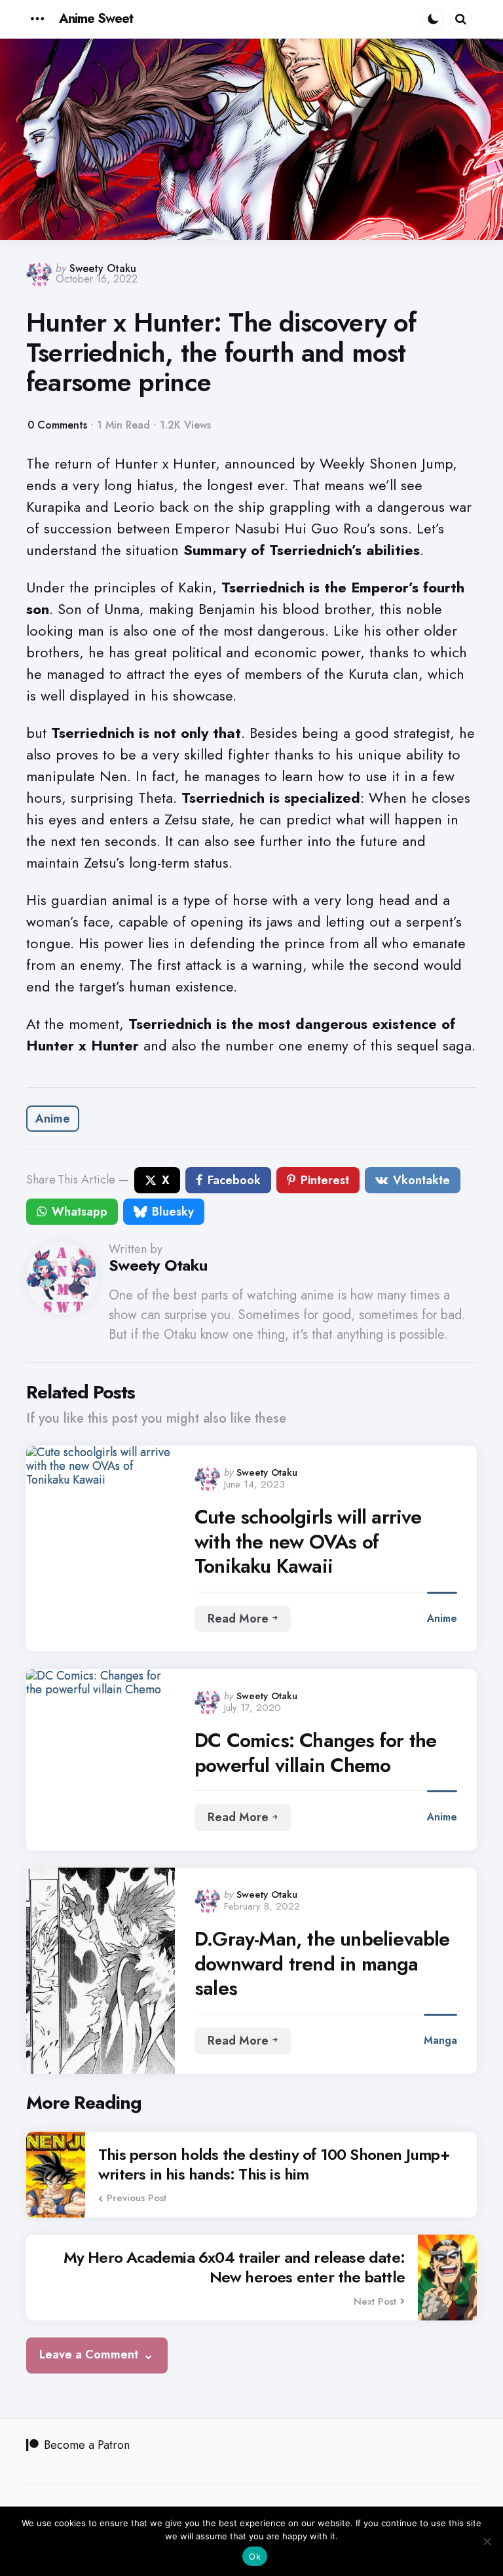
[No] (487, 2541)
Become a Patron (87, 2445)
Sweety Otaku (103, 268)
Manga (440, 2040)
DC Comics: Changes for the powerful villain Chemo (315, 1753)
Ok (255, 2556)
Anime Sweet (96, 19)
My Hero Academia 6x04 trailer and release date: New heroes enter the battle (234, 2267)
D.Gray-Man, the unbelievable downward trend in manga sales (322, 1964)
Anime (53, 1119)
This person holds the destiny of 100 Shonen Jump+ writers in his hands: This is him (274, 2164)
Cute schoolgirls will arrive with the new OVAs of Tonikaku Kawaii (308, 1542)
